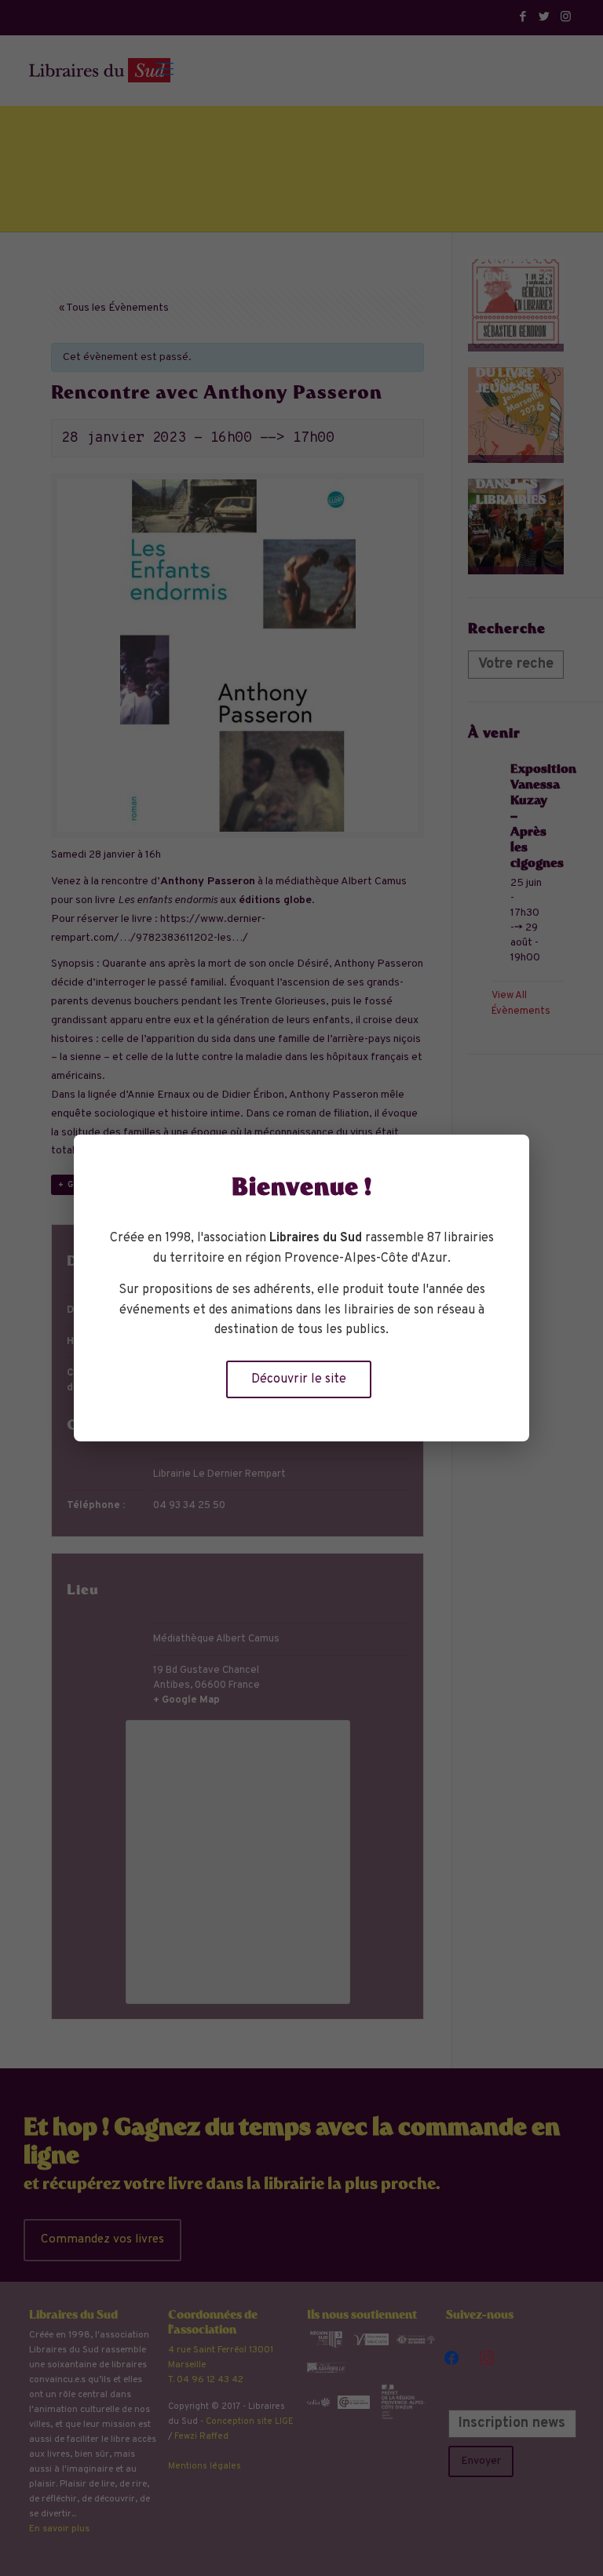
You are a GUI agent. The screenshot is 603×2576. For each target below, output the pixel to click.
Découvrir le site (299, 1379)
